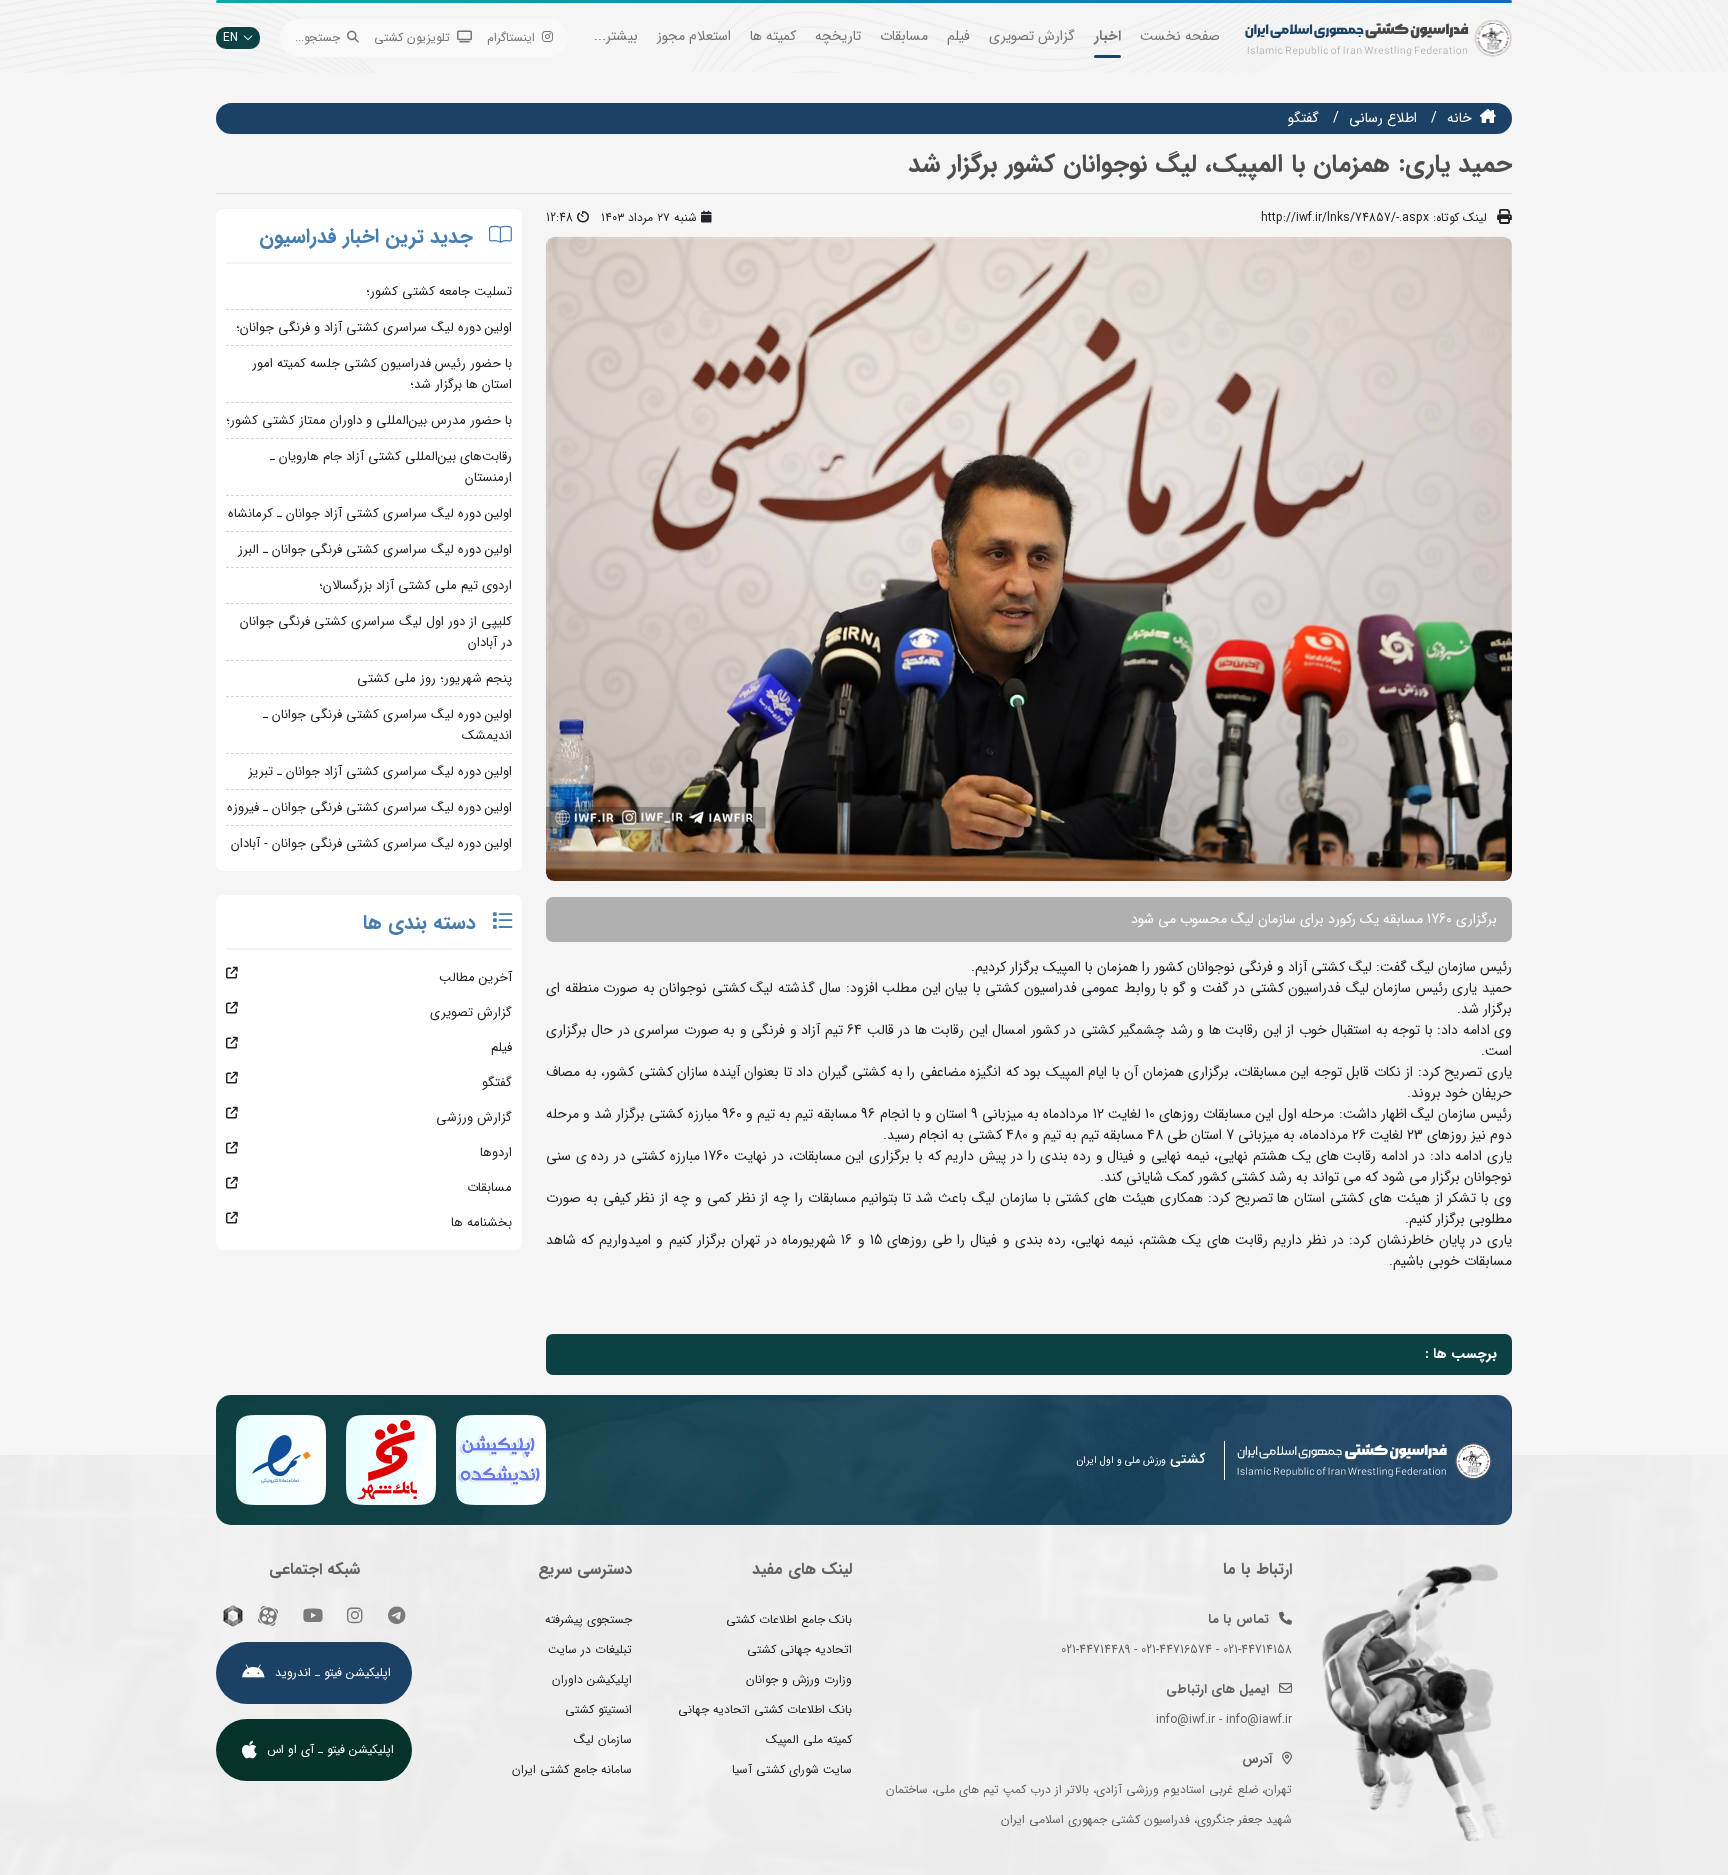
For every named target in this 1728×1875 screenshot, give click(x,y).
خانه (1459, 118)
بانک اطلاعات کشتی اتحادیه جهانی (765, 1709)
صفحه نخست (1180, 36)
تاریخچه (838, 36)
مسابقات (904, 36)
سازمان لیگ (603, 1739)
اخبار (1107, 36)
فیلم (958, 36)
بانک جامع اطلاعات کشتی (789, 1619)
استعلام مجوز (694, 36)
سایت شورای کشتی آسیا (792, 1769)
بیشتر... (616, 36)
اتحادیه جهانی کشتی (799, 1649)
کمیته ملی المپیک (809, 1739)
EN (230, 37)
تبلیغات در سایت (590, 1649)
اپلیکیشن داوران (592, 1679)
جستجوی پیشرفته (588, 1619)
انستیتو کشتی (598, 1709)
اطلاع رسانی (1383, 118)
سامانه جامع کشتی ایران (572, 1769)
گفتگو (1303, 118)
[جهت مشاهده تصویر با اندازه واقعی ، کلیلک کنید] (1029, 558)
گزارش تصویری (1032, 36)
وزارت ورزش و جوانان (799, 1679)
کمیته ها (773, 36)
